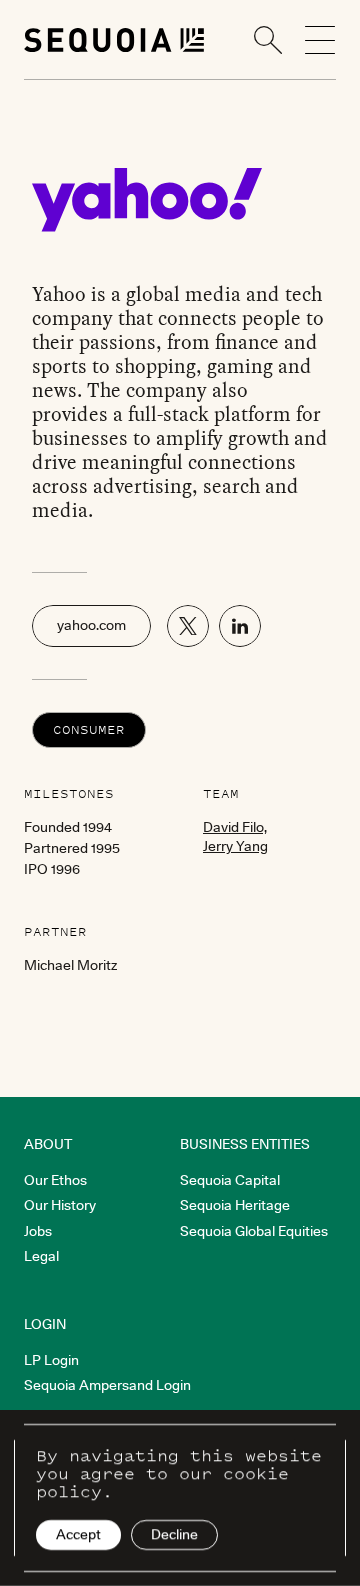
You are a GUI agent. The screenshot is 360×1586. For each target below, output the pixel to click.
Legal (41, 1256)
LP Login (51, 1360)
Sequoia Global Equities (254, 1231)
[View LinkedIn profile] (240, 626)
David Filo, (235, 827)
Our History (60, 1205)
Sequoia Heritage (235, 1205)
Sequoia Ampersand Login (107, 1385)
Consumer (89, 729)
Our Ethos (55, 1180)
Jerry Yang (235, 846)
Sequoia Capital (230, 1180)
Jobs (38, 1231)
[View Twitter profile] (188, 626)
